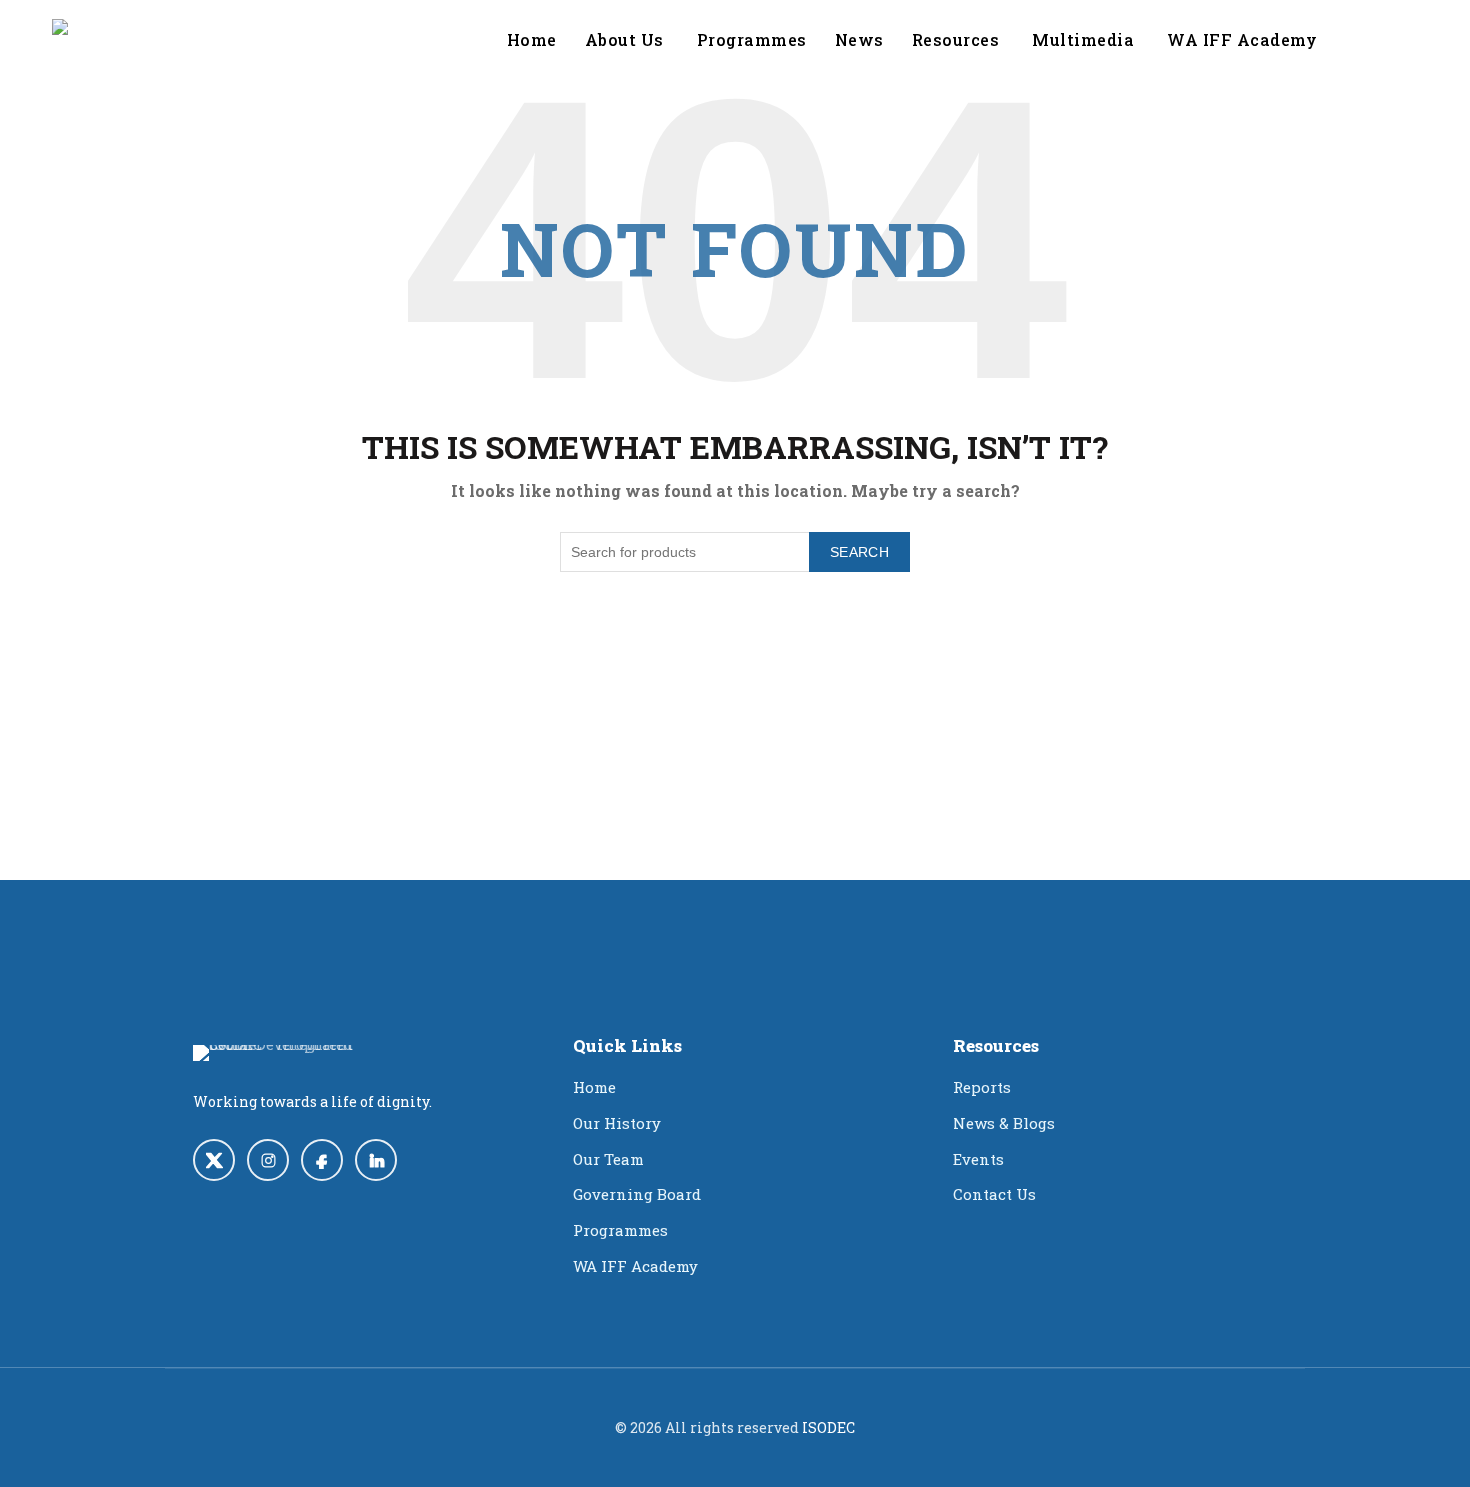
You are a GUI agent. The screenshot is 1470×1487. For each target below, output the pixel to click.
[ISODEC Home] (288, 1053)
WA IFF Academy (635, 1266)
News (859, 39)
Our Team (608, 1159)
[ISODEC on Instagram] (268, 1160)
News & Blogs (1004, 1123)
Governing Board (637, 1194)
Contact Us (994, 1194)
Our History (617, 1123)
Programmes (752, 39)
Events (978, 1159)
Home (532, 39)
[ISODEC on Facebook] (322, 1160)
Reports (982, 1087)
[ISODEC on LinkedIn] (376, 1160)
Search (859, 552)
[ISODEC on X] (214, 1160)
